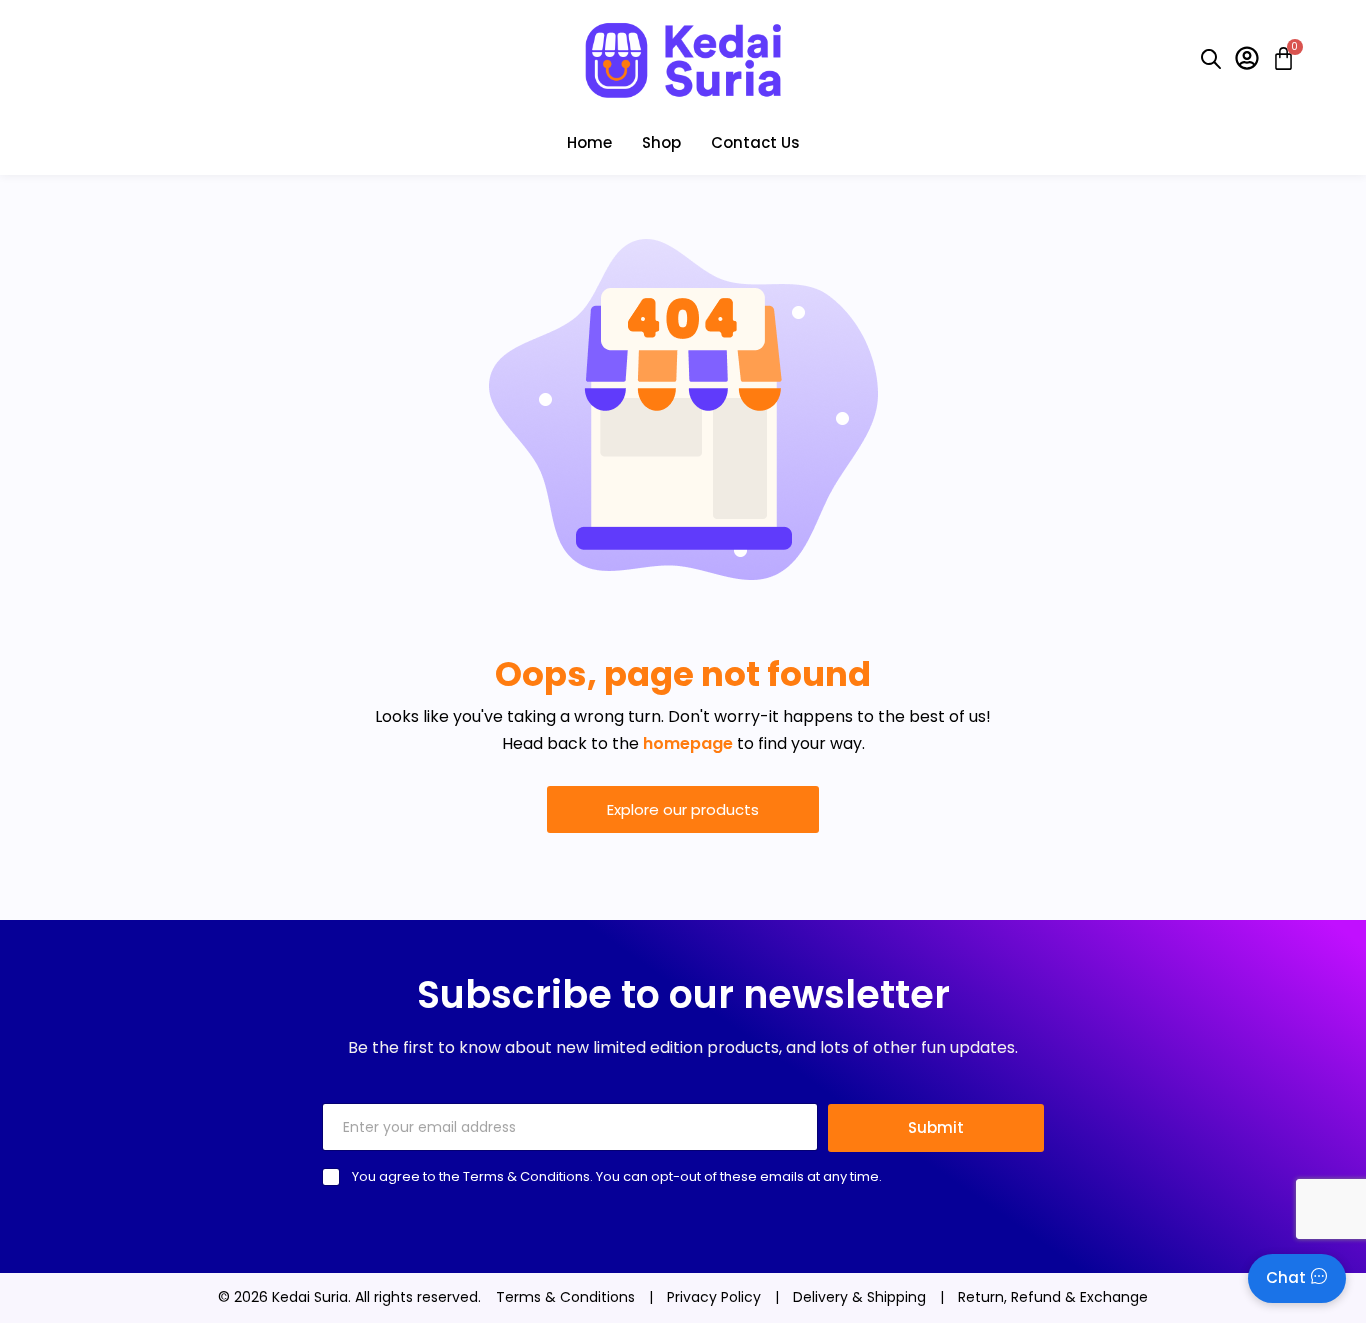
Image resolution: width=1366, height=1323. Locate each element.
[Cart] (1277, 58)
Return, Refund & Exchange (1053, 1297)
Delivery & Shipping (859, 1297)
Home (589, 142)
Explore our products (683, 809)
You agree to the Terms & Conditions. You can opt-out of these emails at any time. (617, 1176)
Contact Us (755, 142)
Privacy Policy (714, 1297)
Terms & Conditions (565, 1297)
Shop (661, 142)
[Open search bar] (1211, 59)
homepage (688, 743)
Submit (936, 1127)
